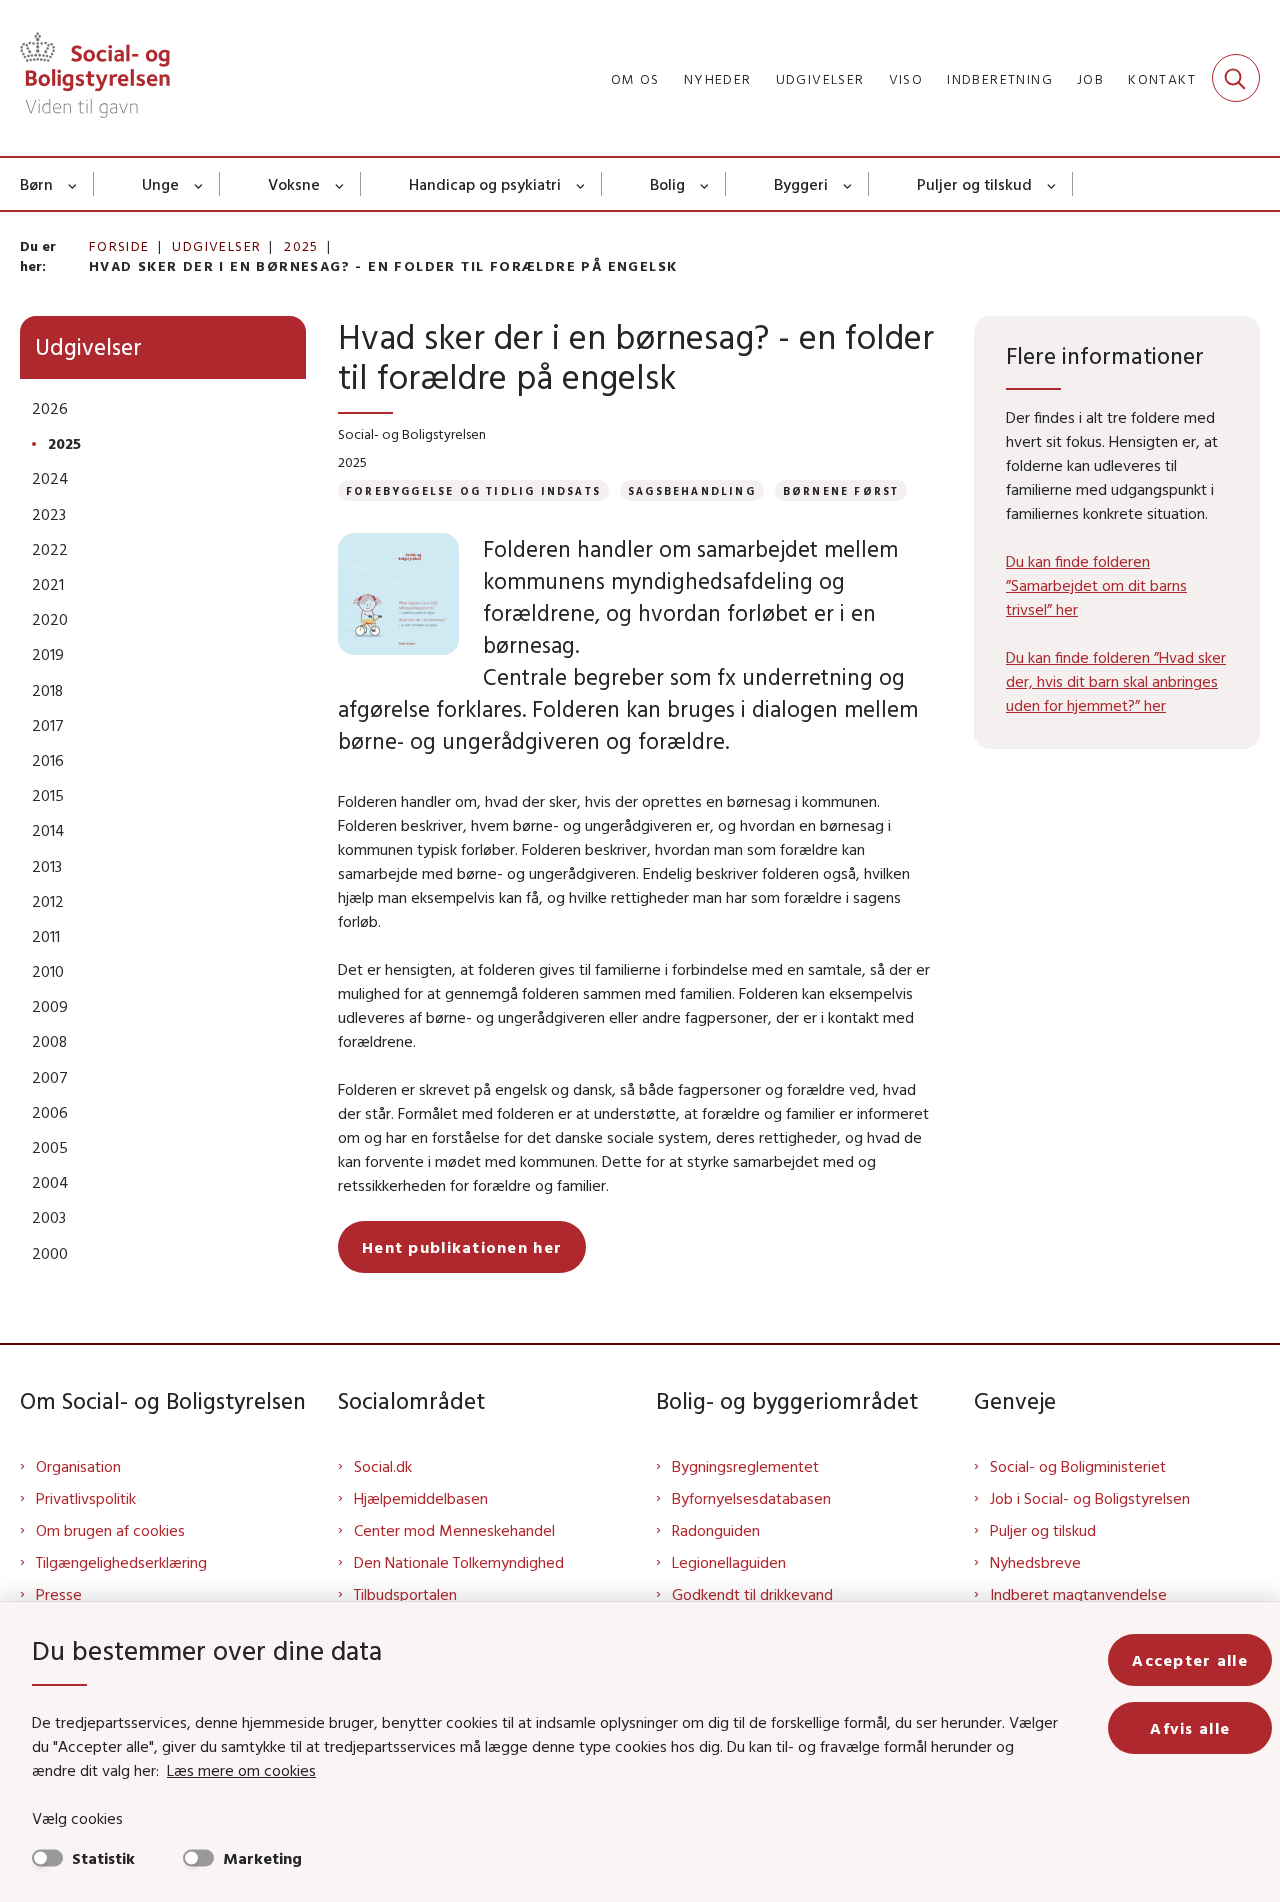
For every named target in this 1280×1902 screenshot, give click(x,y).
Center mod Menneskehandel (454, 1530)
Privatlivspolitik (86, 1498)
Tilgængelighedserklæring (121, 1562)
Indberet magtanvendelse (1078, 1594)
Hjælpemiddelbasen (421, 1498)
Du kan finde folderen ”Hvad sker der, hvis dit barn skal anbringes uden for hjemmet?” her (1116, 681)
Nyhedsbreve (1035, 1562)
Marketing (262, 1858)
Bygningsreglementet (745, 1466)
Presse (59, 1594)
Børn (36, 184)
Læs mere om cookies (241, 1770)
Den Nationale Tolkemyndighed (459, 1562)
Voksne (294, 184)
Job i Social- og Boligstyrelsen (1090, 1498)
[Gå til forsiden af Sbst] (95, 78)
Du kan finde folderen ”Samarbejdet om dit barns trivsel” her (1096, 585)
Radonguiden (716, 1530)
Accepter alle (1190, 1660)
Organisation (78, 1466)
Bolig (667, 184)
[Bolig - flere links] (705, 184)
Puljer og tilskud (974, 184)
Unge (160, 184)
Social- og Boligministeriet (1078, 1466)
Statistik (103, 1858)
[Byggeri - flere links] (848, 184)
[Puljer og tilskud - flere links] (1052, 184)
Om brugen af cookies (110, 1530)
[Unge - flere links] (199, 184)
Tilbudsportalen (405, 1594)
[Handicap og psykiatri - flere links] (581, 184)
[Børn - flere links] (73, 184)
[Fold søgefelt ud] (1236, 78)
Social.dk (383, 1466)
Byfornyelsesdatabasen (751, 1498)
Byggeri (801, 184)
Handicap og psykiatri (485, 184)
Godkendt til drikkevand (752, 1594)
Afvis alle (1190, 1728)
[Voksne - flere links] (340, 184)
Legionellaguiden (729, 1562)
